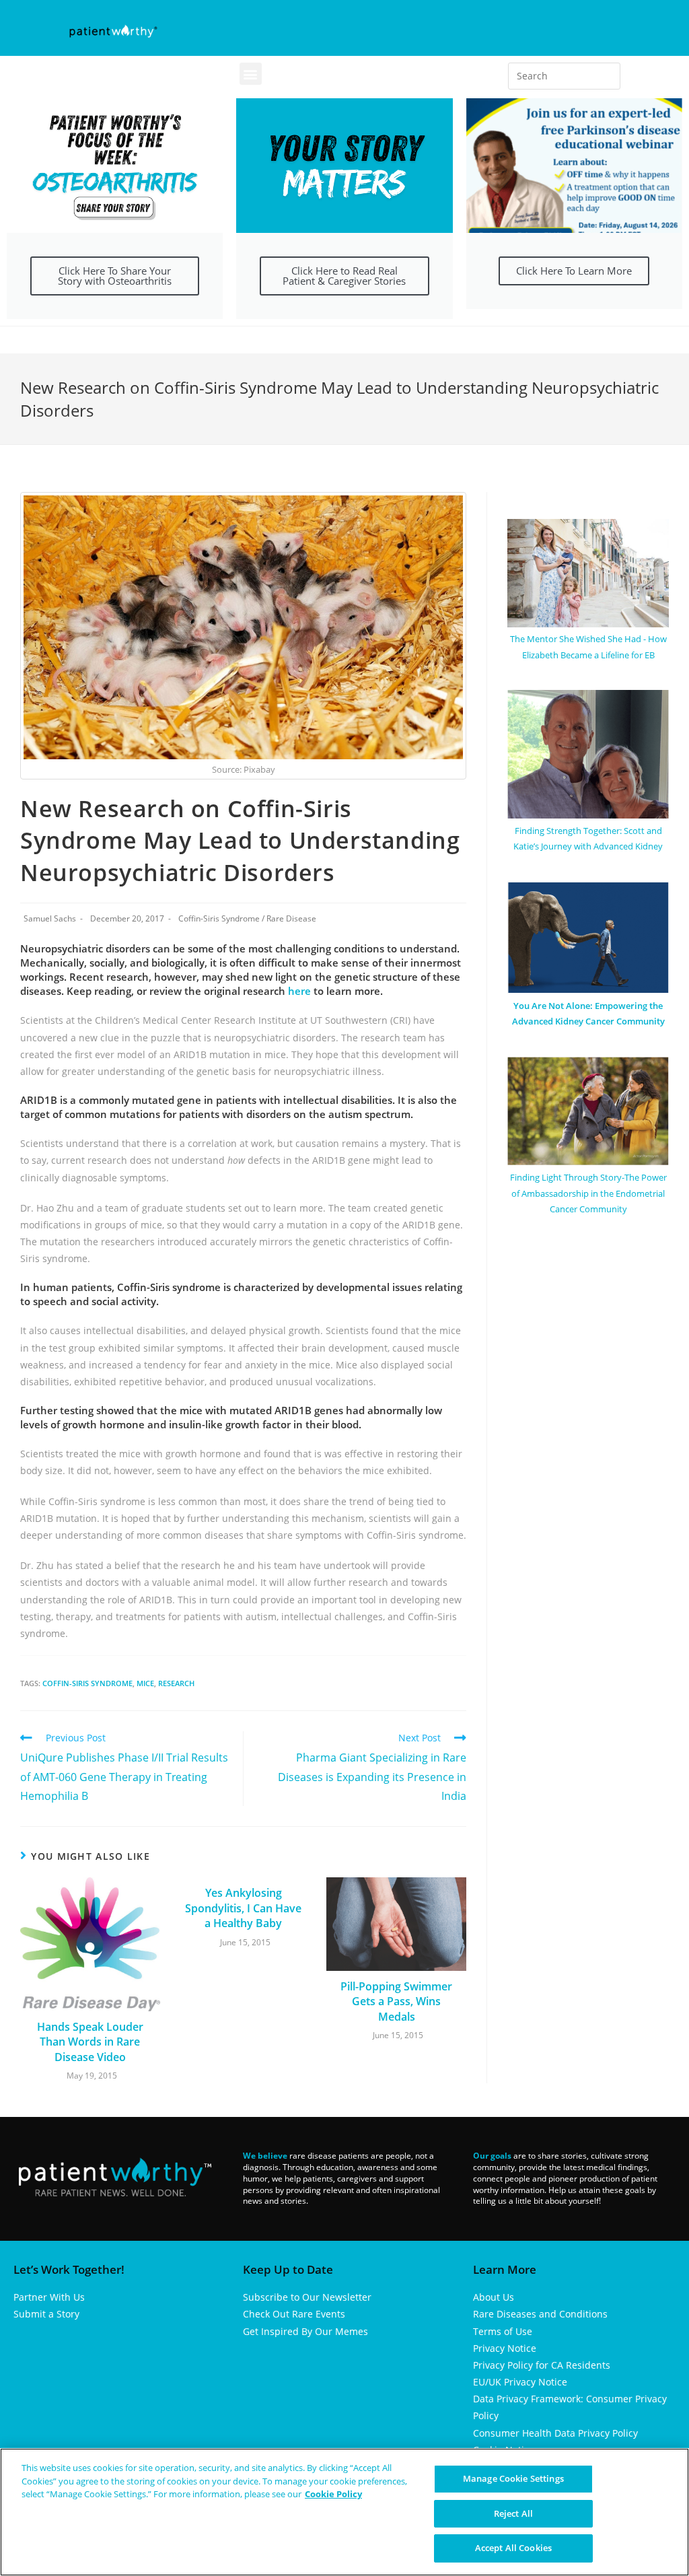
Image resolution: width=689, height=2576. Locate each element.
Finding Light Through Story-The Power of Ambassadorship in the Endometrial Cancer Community (588, 1193)
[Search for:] (565, 76)
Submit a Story (46, 2314)
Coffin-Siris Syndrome (219, 918)
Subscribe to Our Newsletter (307, 2297)
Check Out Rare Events (294, 2314)
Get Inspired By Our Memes (305, 2331)
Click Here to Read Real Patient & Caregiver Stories (344, 276)
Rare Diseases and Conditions (540, 2314)
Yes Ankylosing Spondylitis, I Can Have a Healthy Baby (243, 1908)
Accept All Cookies (513, 2548)
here (299, 991)
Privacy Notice (505, 2348)
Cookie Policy (333, 2494)
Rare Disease (291, 918)
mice (145, 1683)
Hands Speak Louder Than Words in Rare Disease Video (90, 2042)
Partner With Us (49, 2297)
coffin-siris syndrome (87, 1683)
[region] (344, 2512)
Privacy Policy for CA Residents (542, 2365)
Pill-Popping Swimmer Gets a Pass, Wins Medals (396, 2001)
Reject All (513, 2513)
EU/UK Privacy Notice (520, 2382)
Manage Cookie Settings (513, 2478)
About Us (494, 2297)
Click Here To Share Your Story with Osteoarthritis (115, 276)
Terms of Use (503, 2331)
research (176, 1683)
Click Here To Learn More (574, 271)
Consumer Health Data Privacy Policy (555, 2433)
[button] (251, 74)
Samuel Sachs (50, 918)
